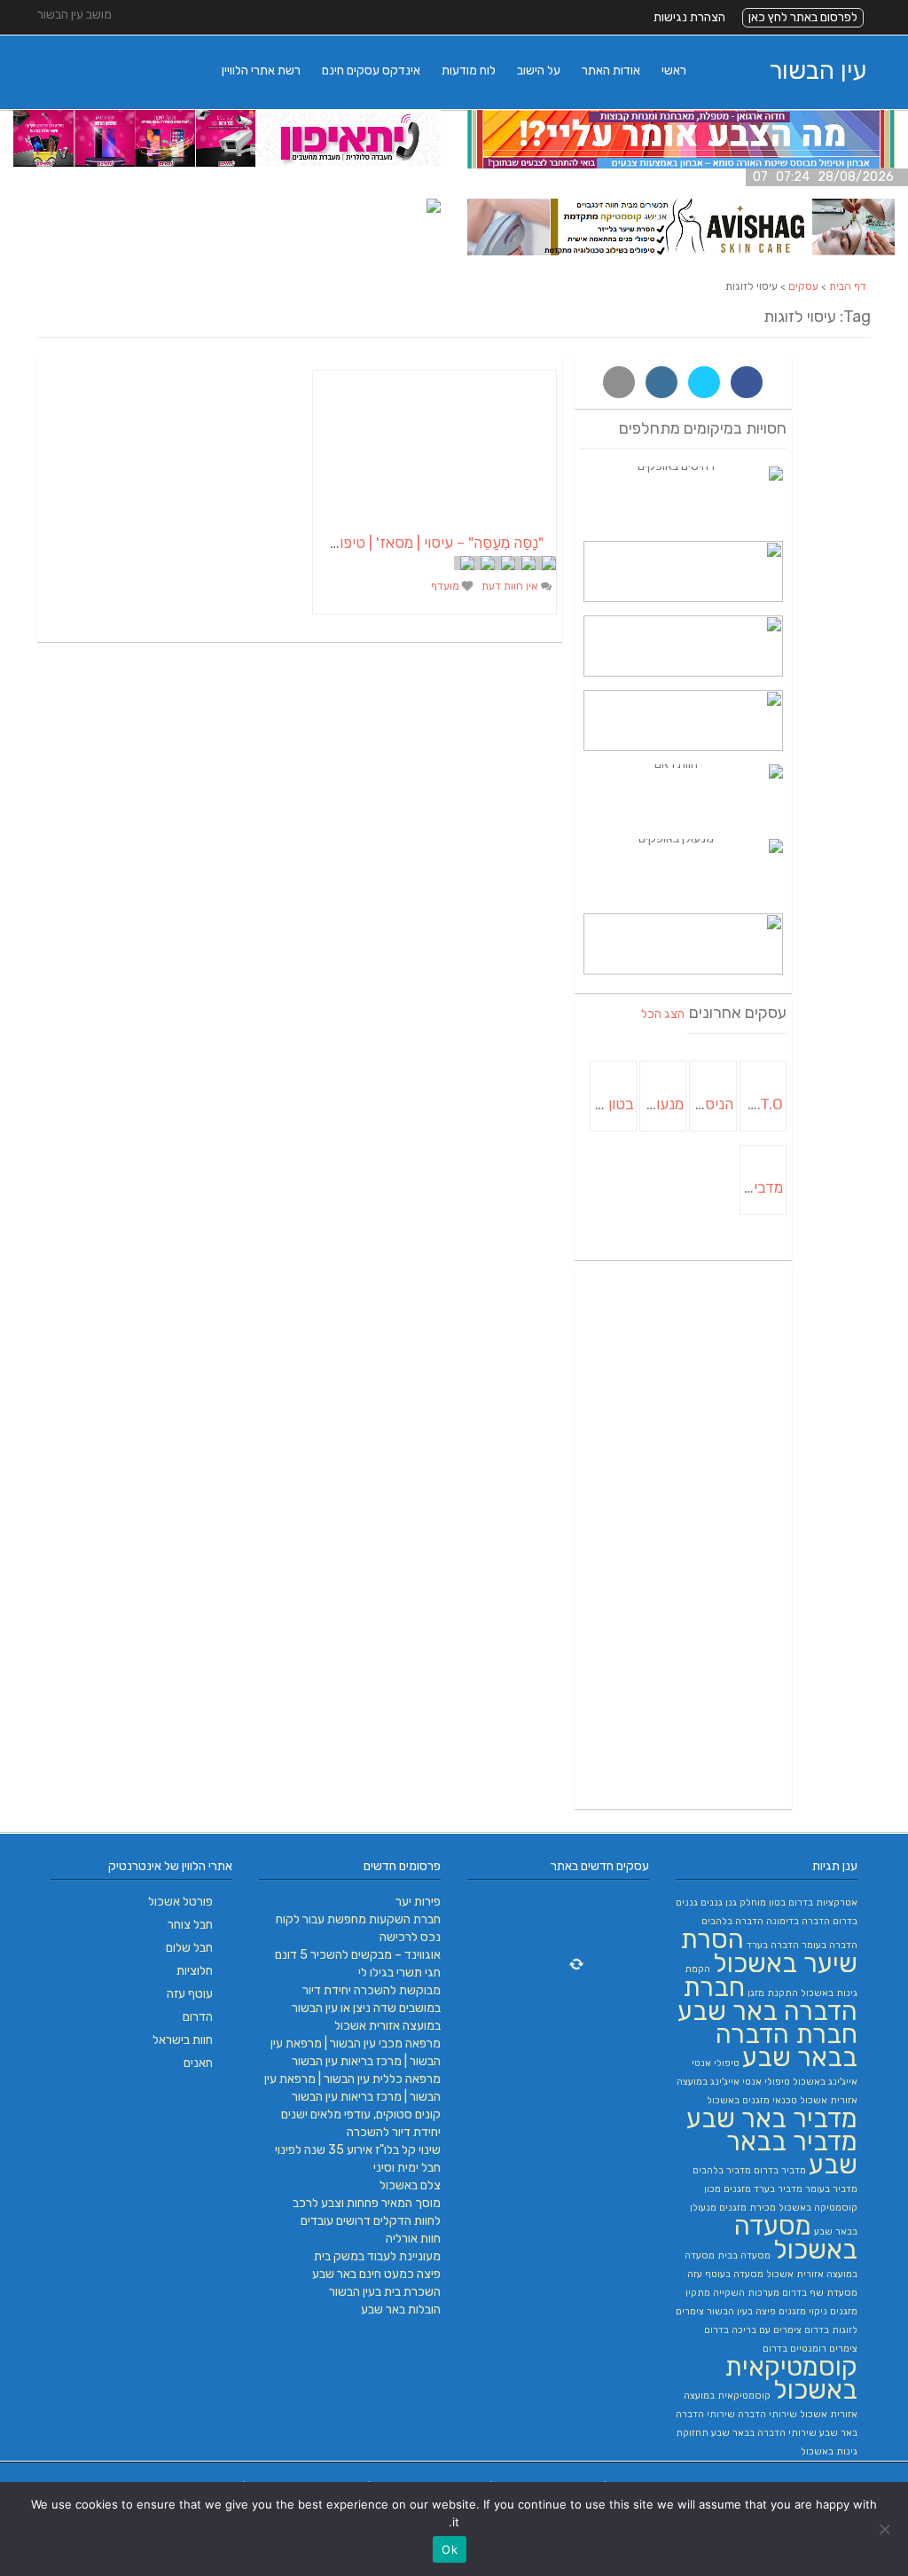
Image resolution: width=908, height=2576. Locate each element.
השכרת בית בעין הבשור (385, 2292)
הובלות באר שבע (401, 2310)
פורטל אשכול (180, 1902)
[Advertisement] (684, 1538)
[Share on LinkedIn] (661, 382)
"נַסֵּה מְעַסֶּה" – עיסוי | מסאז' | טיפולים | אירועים (404, 543)
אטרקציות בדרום (823, 1903)
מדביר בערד (778, 2189)
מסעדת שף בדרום (820, 2293)
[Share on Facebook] (747, 382)
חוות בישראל (183, 2040)
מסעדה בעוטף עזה (725, 2274)
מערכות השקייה (746, 2293)
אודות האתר (611, 70)
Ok (450, 2549)
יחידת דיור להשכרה (394, 2132)
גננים (712, 1903)
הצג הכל (663, 1014)
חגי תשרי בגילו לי (399, 1973)
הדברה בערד (773, 1945)
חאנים (198, 2063)
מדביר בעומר (831, 2189)
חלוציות (195, 1971)
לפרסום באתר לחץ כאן (803, 17)
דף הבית (848, 286)
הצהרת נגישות (689, 17)
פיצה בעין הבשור (741, 2311)
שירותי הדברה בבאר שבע (764, 2433)
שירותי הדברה (767, 2414)
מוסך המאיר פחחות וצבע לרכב (367, 2203)
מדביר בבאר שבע (792, 2153)
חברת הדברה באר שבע (767, 1999)
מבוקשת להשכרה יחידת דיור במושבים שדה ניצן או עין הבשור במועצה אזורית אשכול (366, 2008)
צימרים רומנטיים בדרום (810, 2349)
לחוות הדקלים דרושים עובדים (371, 2221)
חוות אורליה (413, 2239)
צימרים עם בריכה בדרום (753, 2330)
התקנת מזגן (773, 1993)
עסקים (803, 286)
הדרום (198, 2017)
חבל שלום (189, 1948)
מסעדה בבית (744, 2255)
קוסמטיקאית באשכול (791, 2378)
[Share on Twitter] (704, 382)
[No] (886, 2529)
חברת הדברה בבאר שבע (787, 2046)
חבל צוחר (190, 1925)
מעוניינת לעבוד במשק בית (377, 2256)
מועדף (446, 586)
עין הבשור (818, 70)
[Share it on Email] (619, 382)
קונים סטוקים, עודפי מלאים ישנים (361, 2114)
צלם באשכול (410, 2185)
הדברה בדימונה (798, 1921)
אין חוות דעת (511, 586)
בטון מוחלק (763, 1903)
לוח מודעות (469, 70)
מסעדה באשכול (796, 2238)
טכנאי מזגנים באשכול (752, 2100)
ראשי (674, 70)
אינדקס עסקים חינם (371, 70)
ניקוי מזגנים (803, 2311)
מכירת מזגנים (748, 2208)
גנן (731, 1903)
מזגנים (737, 2189)
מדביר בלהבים (722, 2170)
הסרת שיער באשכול (769, 1951)
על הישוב (539, 70)
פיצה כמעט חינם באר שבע (376, 2274)
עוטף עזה (190, 1994)
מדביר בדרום (780, 2170)
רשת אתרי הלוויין (261, 70)
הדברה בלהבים (732, 1921)
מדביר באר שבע (772, 2118)
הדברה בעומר (830, 1945)
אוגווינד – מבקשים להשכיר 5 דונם (358, 1955)
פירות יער (418, 1902)
